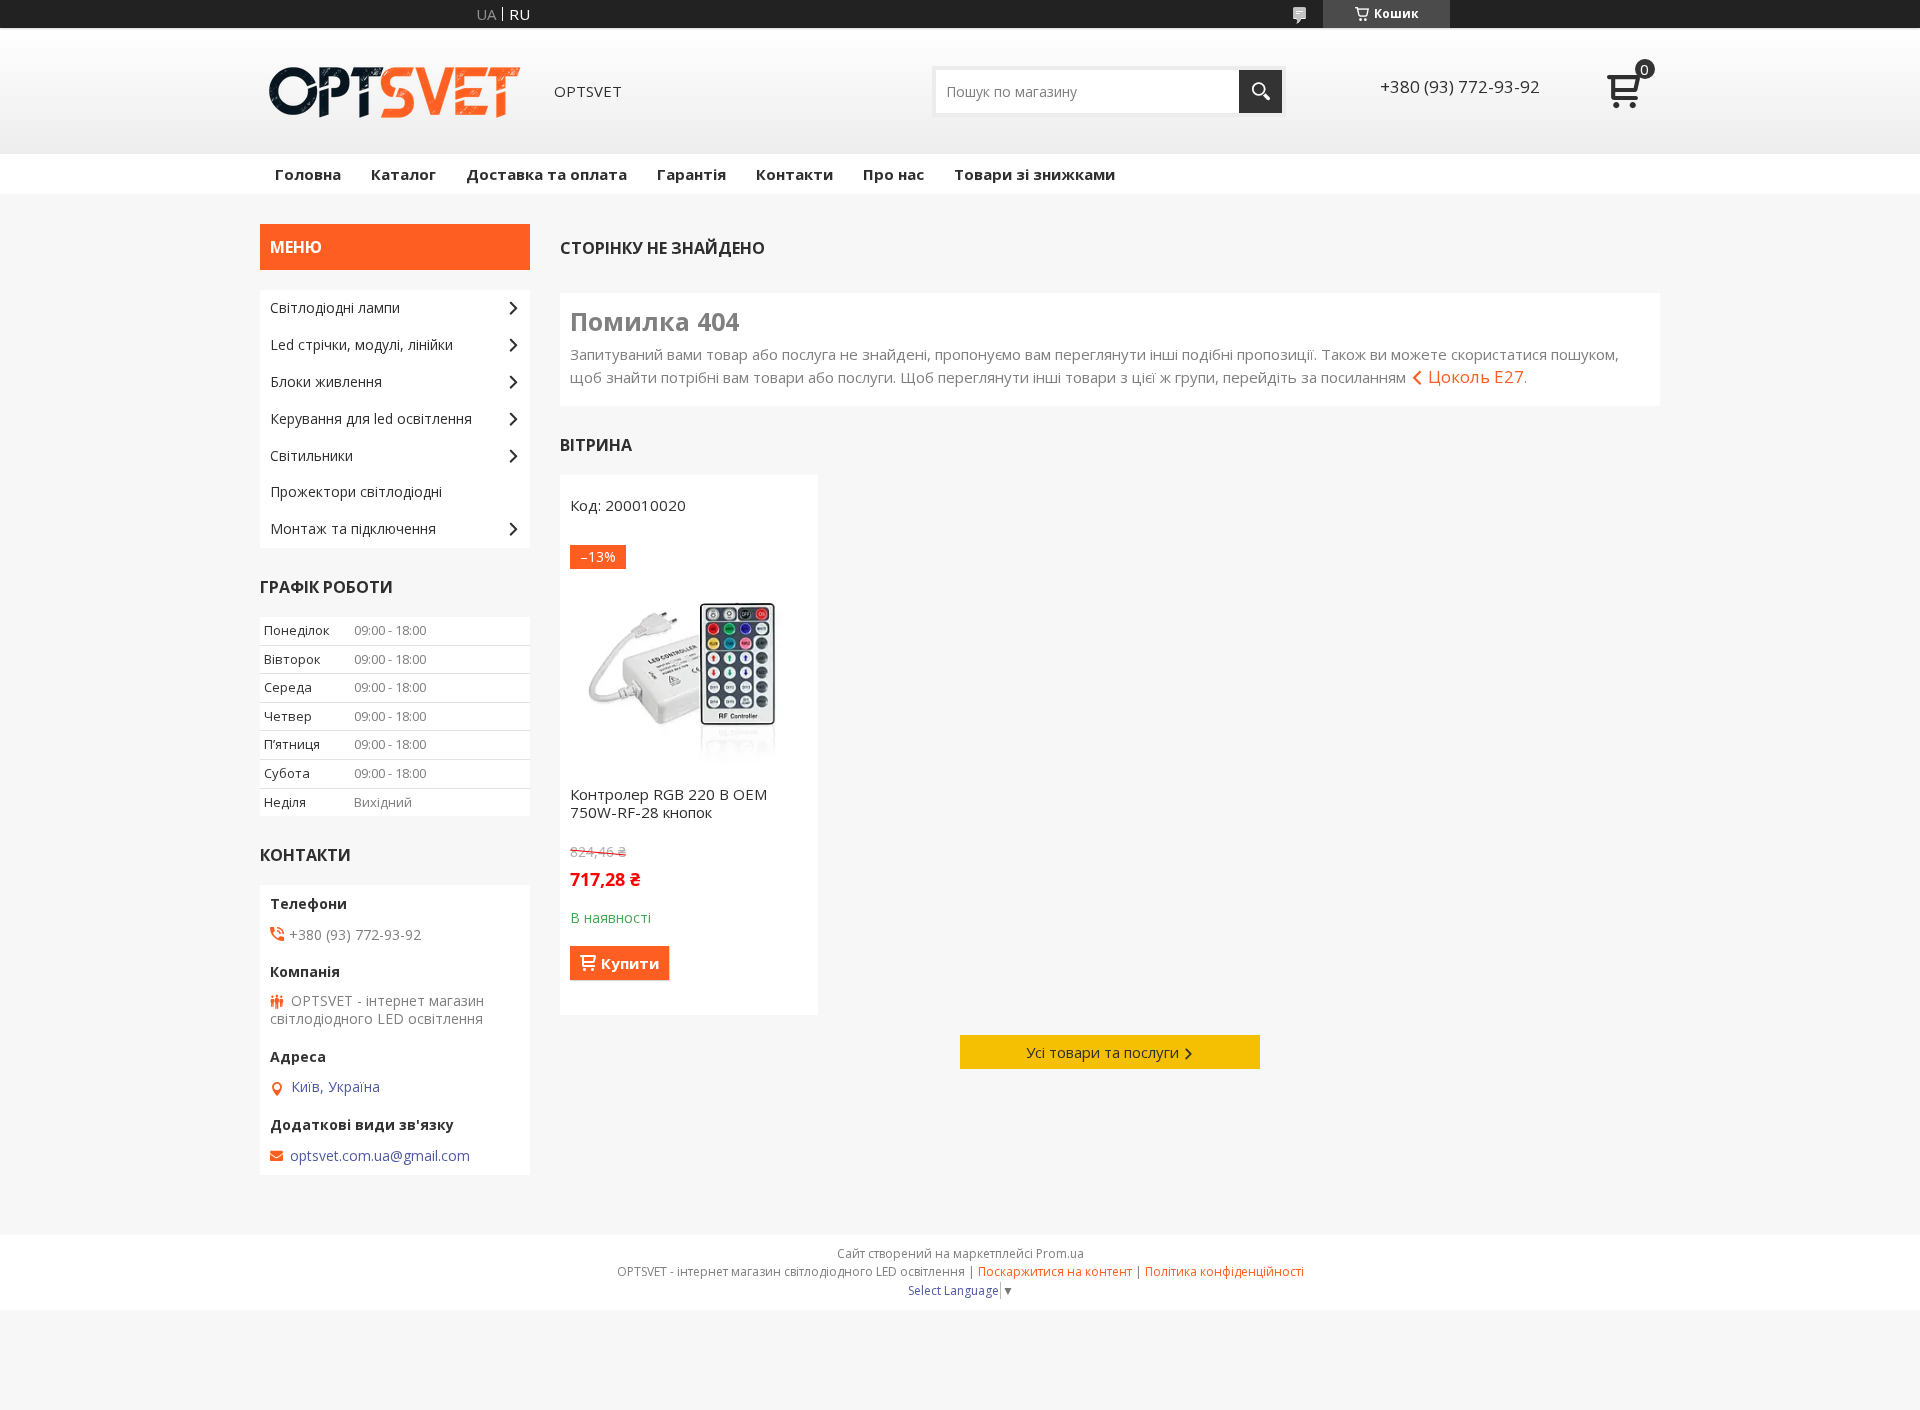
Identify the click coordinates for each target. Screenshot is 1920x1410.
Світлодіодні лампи (335, 307)
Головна (308, 174)
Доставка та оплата (546, 174)
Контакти (794, 174)
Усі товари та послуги (1102, 1052)
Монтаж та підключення (353, 528)
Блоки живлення (326, 381)
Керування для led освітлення (371, 418)
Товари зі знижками (1034, 174)
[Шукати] (1260, 91)
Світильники (311, 455)
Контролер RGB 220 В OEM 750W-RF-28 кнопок (668, 803)
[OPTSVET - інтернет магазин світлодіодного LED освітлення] (395, 91)
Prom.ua (1060, 1253)
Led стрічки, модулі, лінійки (361, 344)
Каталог (403, 174)
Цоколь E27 (1476, 376)
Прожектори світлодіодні (356, 491)
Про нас (893, 174)
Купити (630, 963)
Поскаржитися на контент (1055, 1271)
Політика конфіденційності (1224, 1271)
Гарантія (691, 174)
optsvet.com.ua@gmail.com (380, 1156)
